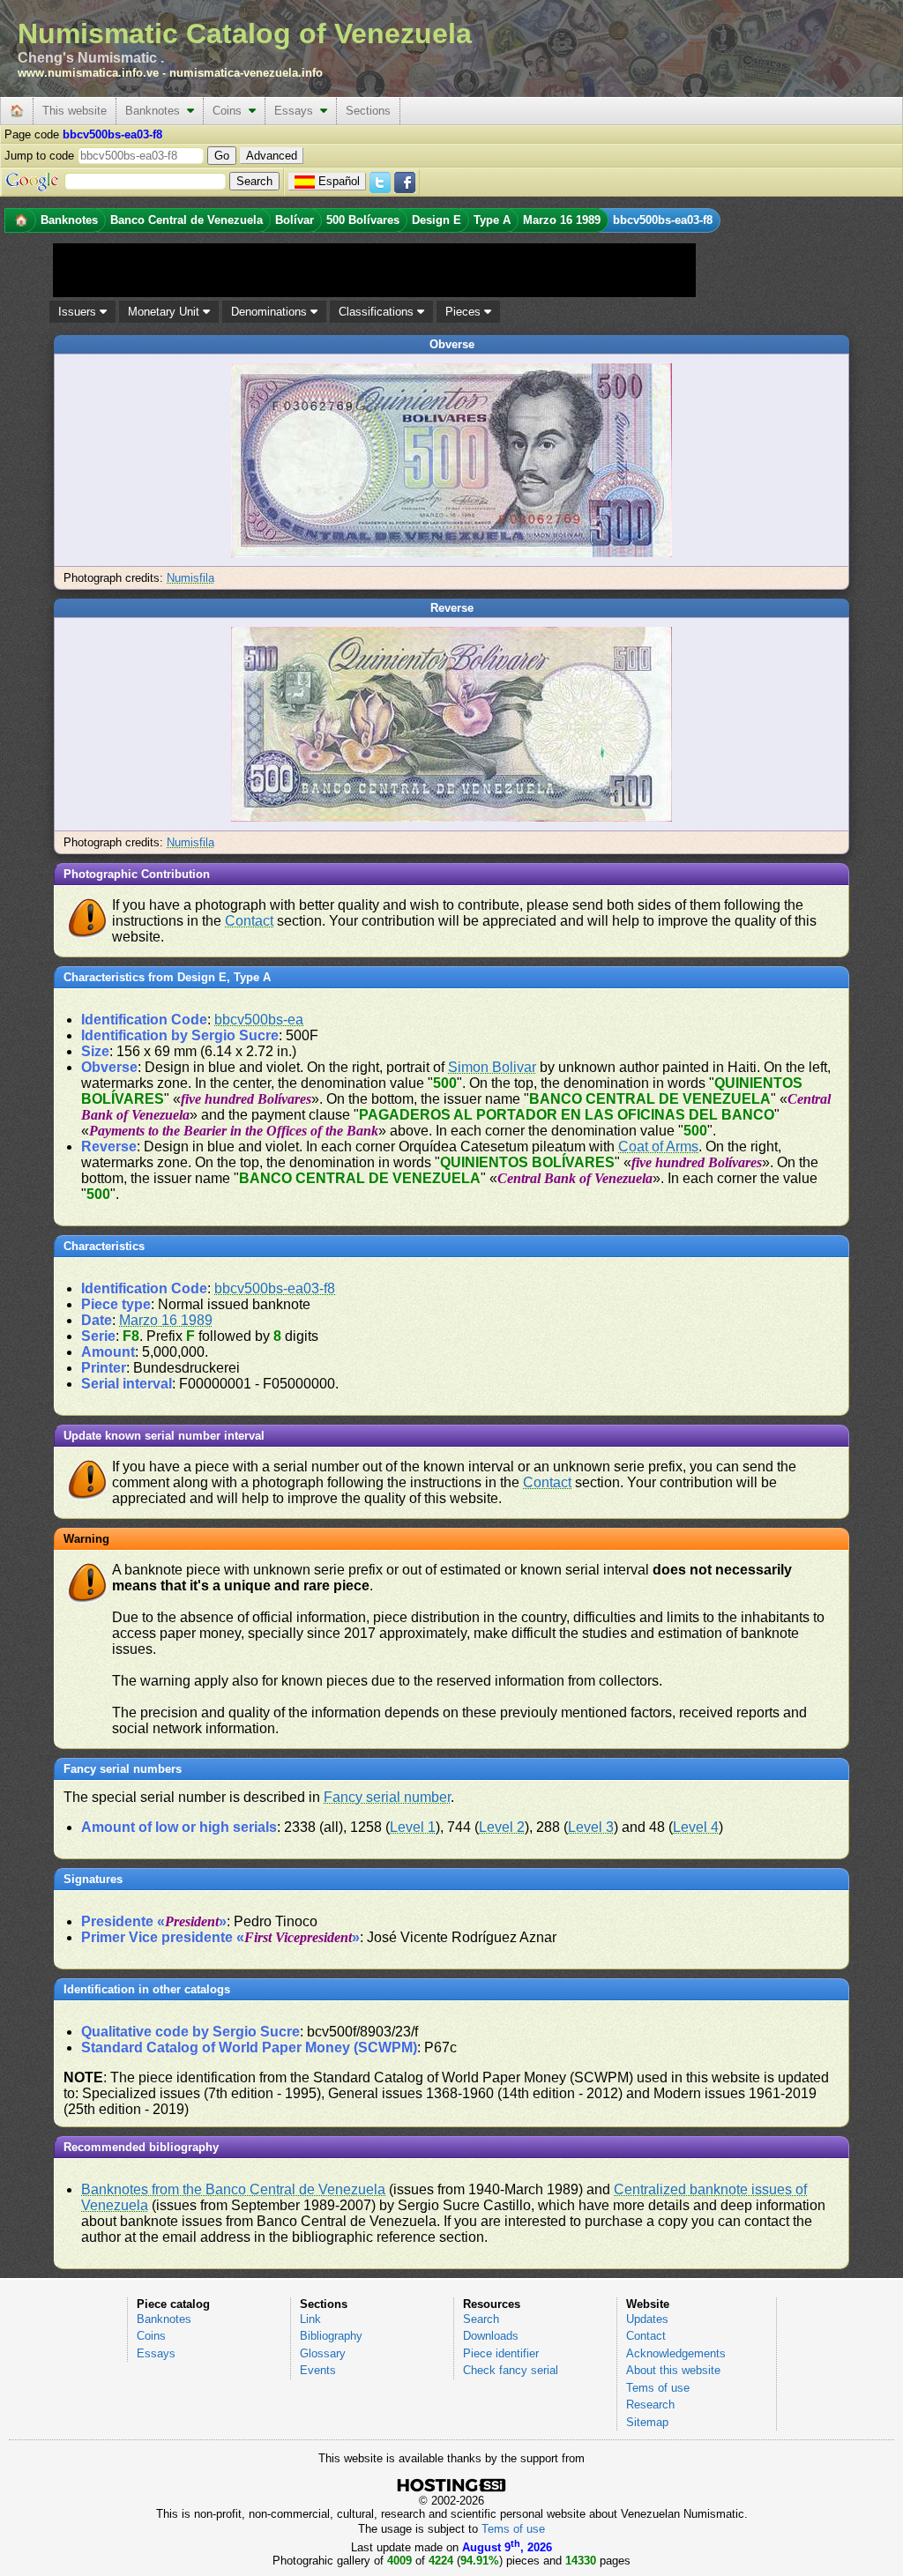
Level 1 (413, 1827)
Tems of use (658, 2388)
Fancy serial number (387, 1797)
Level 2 (502, 1827)
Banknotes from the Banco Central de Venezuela (233, 2189)
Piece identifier (501, 2353)
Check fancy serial (511, 2370)
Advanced (272, 156)
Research (650, 2405)
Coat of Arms (658, 1147)
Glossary (323, 2353)
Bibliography (331, 2336)
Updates (647, 2319)
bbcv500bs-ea (259, 1020)
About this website (673, 2370)
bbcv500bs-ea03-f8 (275, 1288)
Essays (297, 111)
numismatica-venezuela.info (246, 73)
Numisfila (190, 578)
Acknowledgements (676, 2353)
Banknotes (156, 111)
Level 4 (696, 1827)
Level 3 (591, 1827)
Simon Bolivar (492, 1067)
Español (339, 181)
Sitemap (647, 2422)
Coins (231, 111)
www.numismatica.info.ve (88, 73)
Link (310, 2319)
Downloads (491, 2336)
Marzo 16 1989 (166, 1320)
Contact (249, 921)
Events (318, 2370)
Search (481, 2319)
